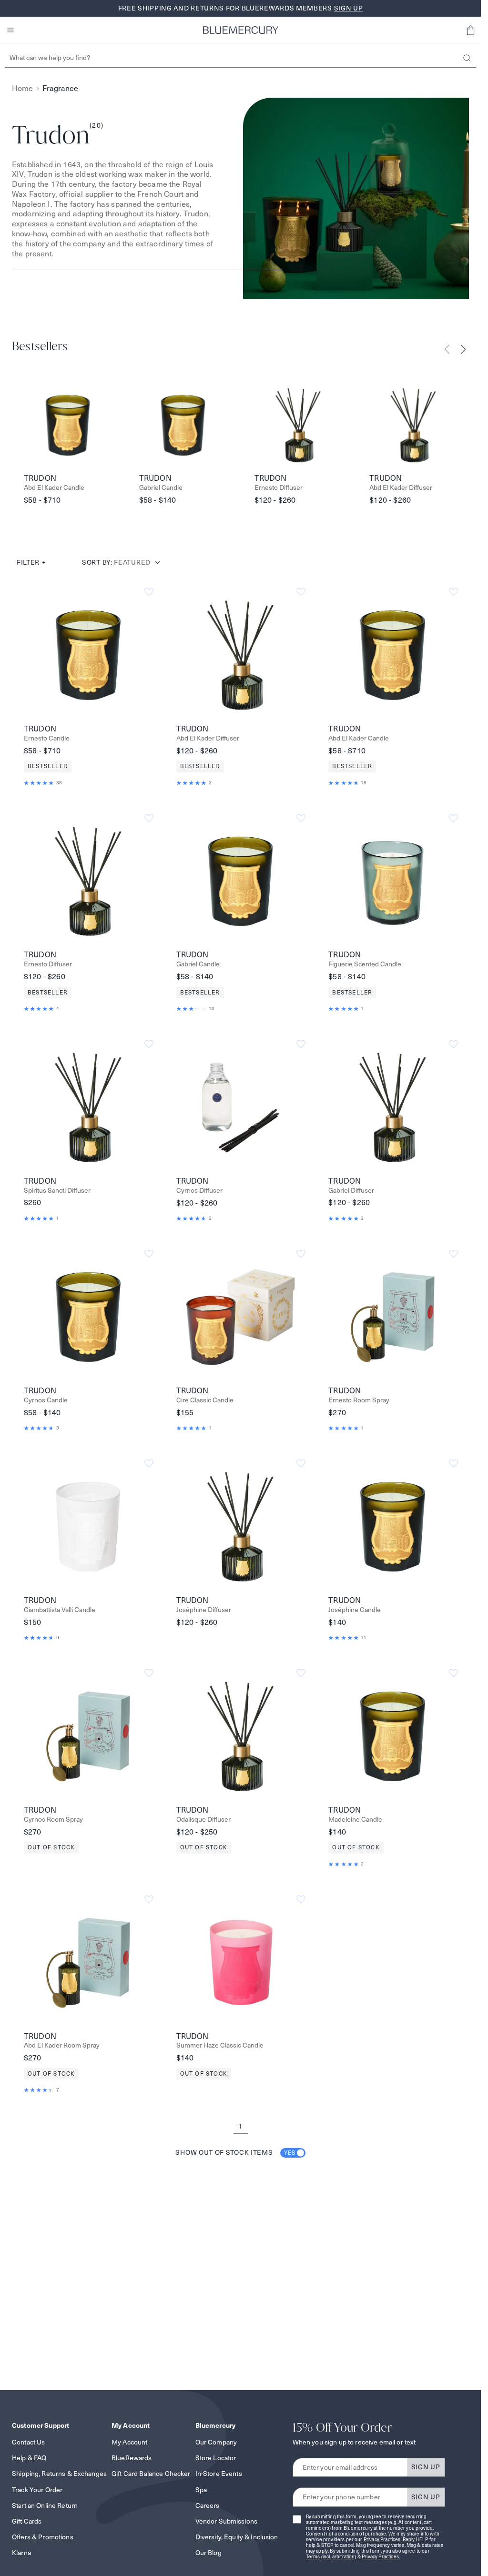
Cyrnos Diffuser (199, 1191)
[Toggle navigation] (10, 30)
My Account (129, 2442)
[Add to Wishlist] (149, 592)
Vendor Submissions (227, 2521)
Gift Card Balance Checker (151, 2474)
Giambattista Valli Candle (60, 1610)
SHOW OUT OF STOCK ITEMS (235, 2152)
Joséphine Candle (355, 1610)
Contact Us (28, 2442)
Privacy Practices (382, 2540)
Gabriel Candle (161, 488)
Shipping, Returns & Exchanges (59, 2474)
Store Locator (216, 2458)
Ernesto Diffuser (279, 488)
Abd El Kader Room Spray (62, 2045)
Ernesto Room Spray (359, 1400)
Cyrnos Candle (46, 1400)
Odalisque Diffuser (203, 1820)
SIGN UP (426, 2467)
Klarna (21, 2553)
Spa (201, 2490)
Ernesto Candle (47, 738)
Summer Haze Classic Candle (220, 2045)
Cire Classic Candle (205, 1400)
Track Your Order (37, 2490)
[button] (470, 30)
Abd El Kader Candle (54, 488)
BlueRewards (132, 2458)
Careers (208, 2505)
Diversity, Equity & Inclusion (237, 2537)
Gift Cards (27, 2521)
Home (22, 88)
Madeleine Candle (355, 1820)
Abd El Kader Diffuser (401, 488)
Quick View (88, 655)
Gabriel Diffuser (351, 1191)
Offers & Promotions (43, 2537)
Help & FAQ (29, 2458)
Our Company (216, 2442)
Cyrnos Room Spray (53, 1820)
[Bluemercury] (241, 30)
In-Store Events (219, 2474)
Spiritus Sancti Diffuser (57, 1191)
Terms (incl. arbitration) (331, 2557)
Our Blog (208, 2553)
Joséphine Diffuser (204, 1610)
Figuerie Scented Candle (365, 964)
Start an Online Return (45, 2505)
